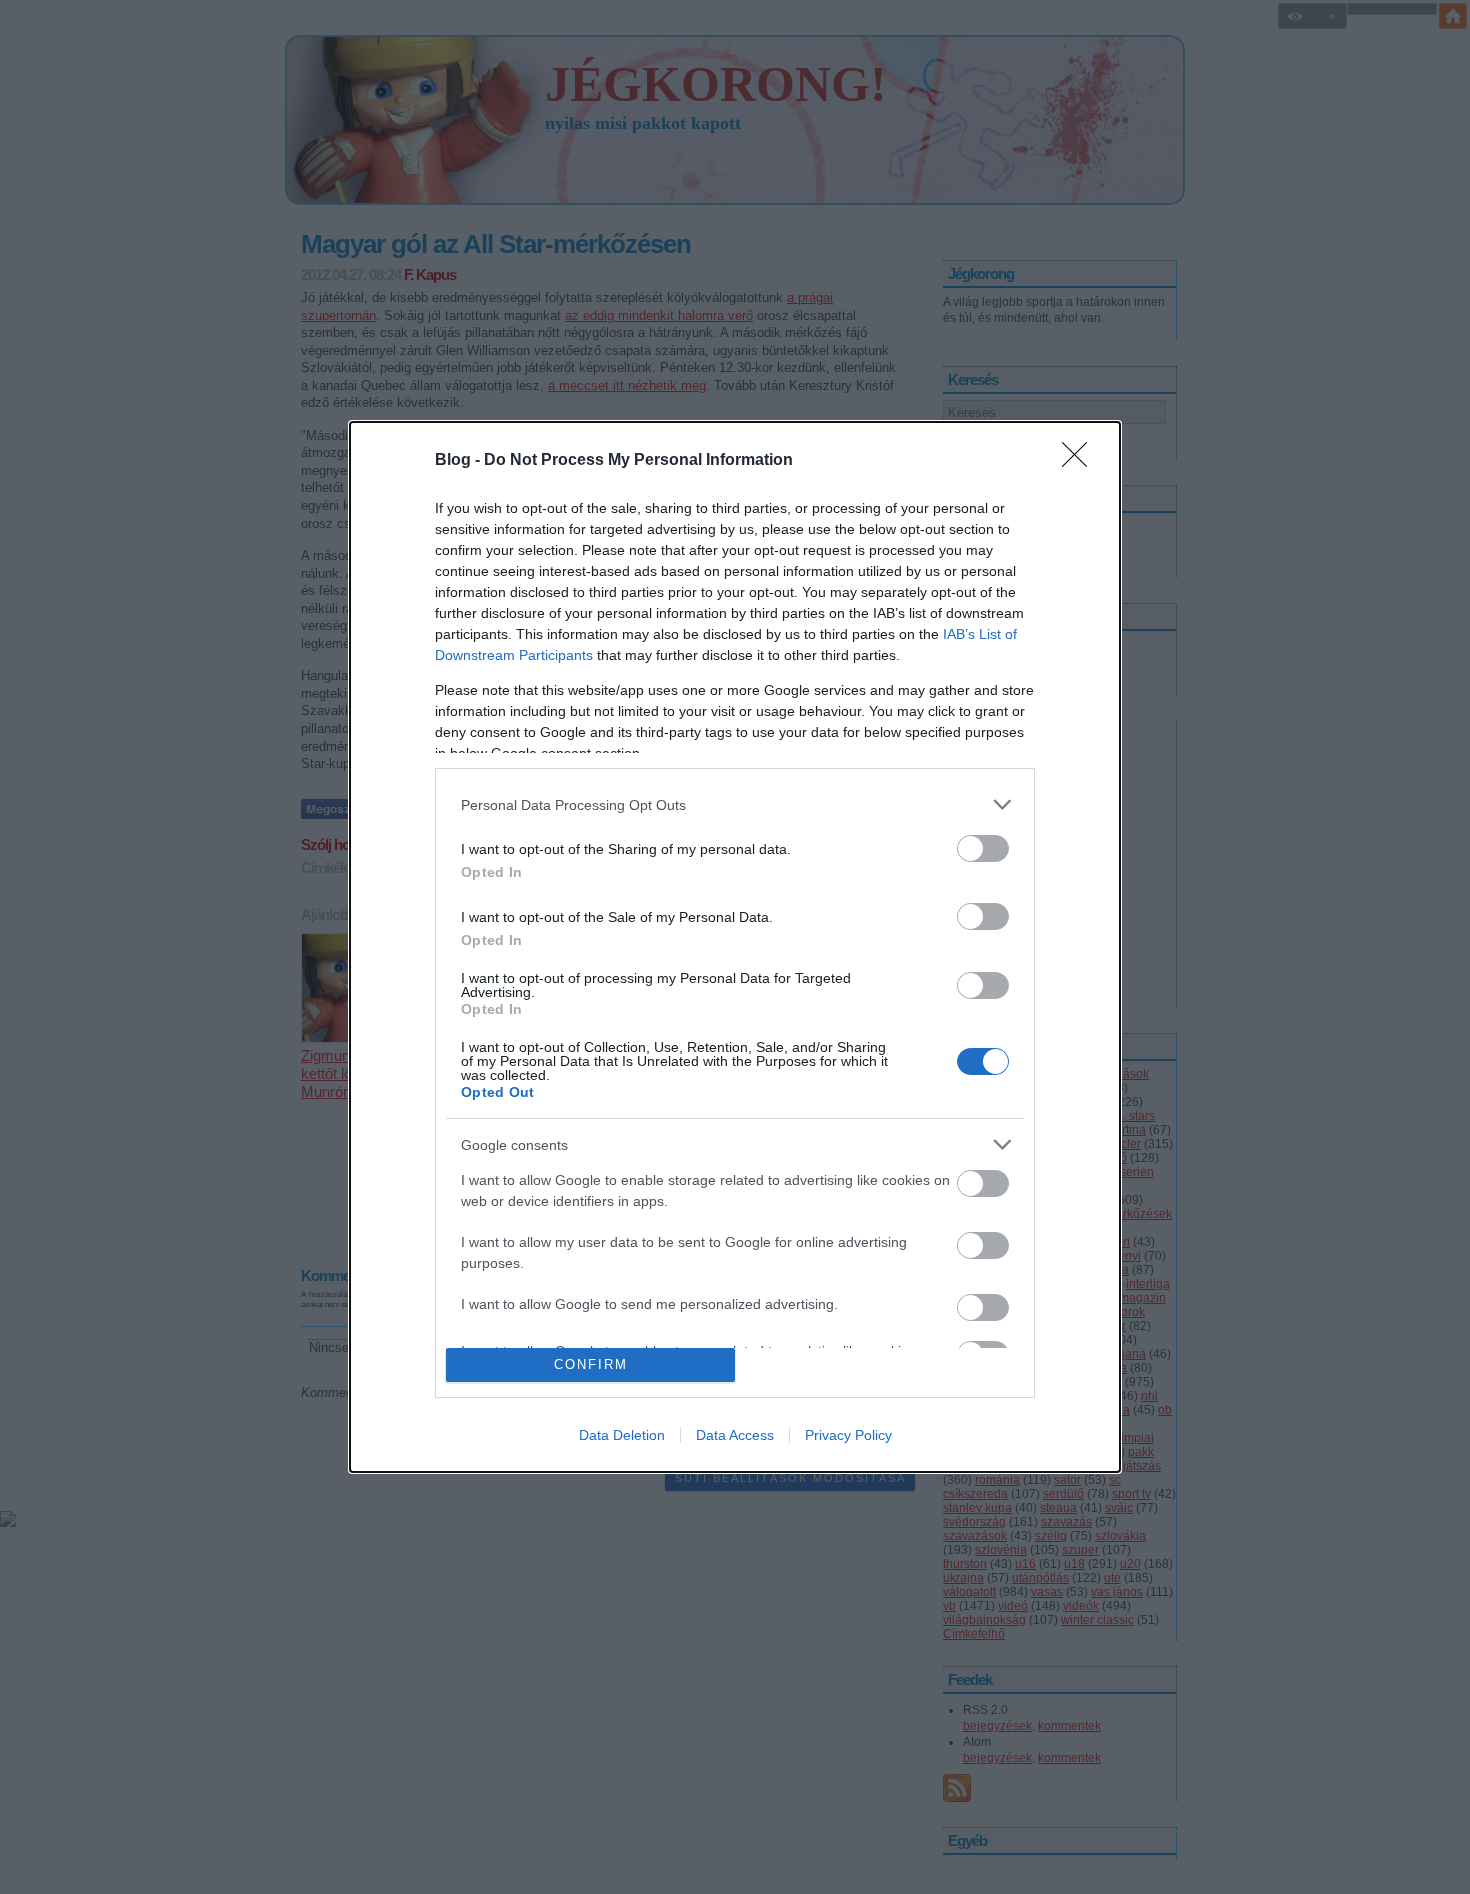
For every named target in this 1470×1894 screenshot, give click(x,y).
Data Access (735, 1435)
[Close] (1081, 461)
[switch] (983, 848)
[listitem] (735, 804)
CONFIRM (591, 1364)
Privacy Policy (848, 1435)
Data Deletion (622, 1435)
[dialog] (735, 946)
